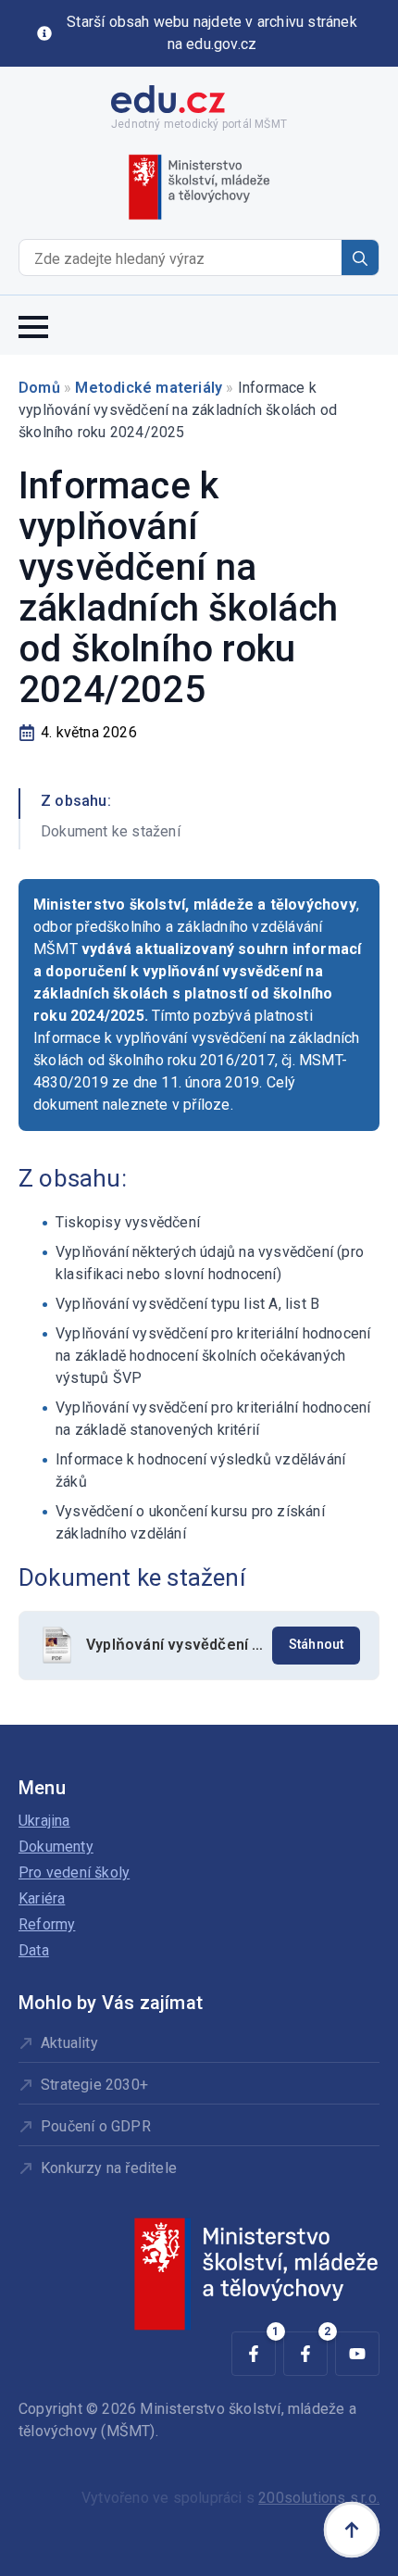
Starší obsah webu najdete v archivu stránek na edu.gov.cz (212, 33)
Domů (39, 388)
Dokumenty (56, 1847)
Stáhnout (317, 1645)
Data (34, 1950)
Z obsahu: (76, 801)
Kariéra (42, 1898)
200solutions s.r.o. (319, 2498)
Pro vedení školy (74, 1872)
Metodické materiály (149, 388)
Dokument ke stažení (111, 831)
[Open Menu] (33, 325)
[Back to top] (352, 2530)
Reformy (47, 1924)
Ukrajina (44, 1821)
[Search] (360, 258)
